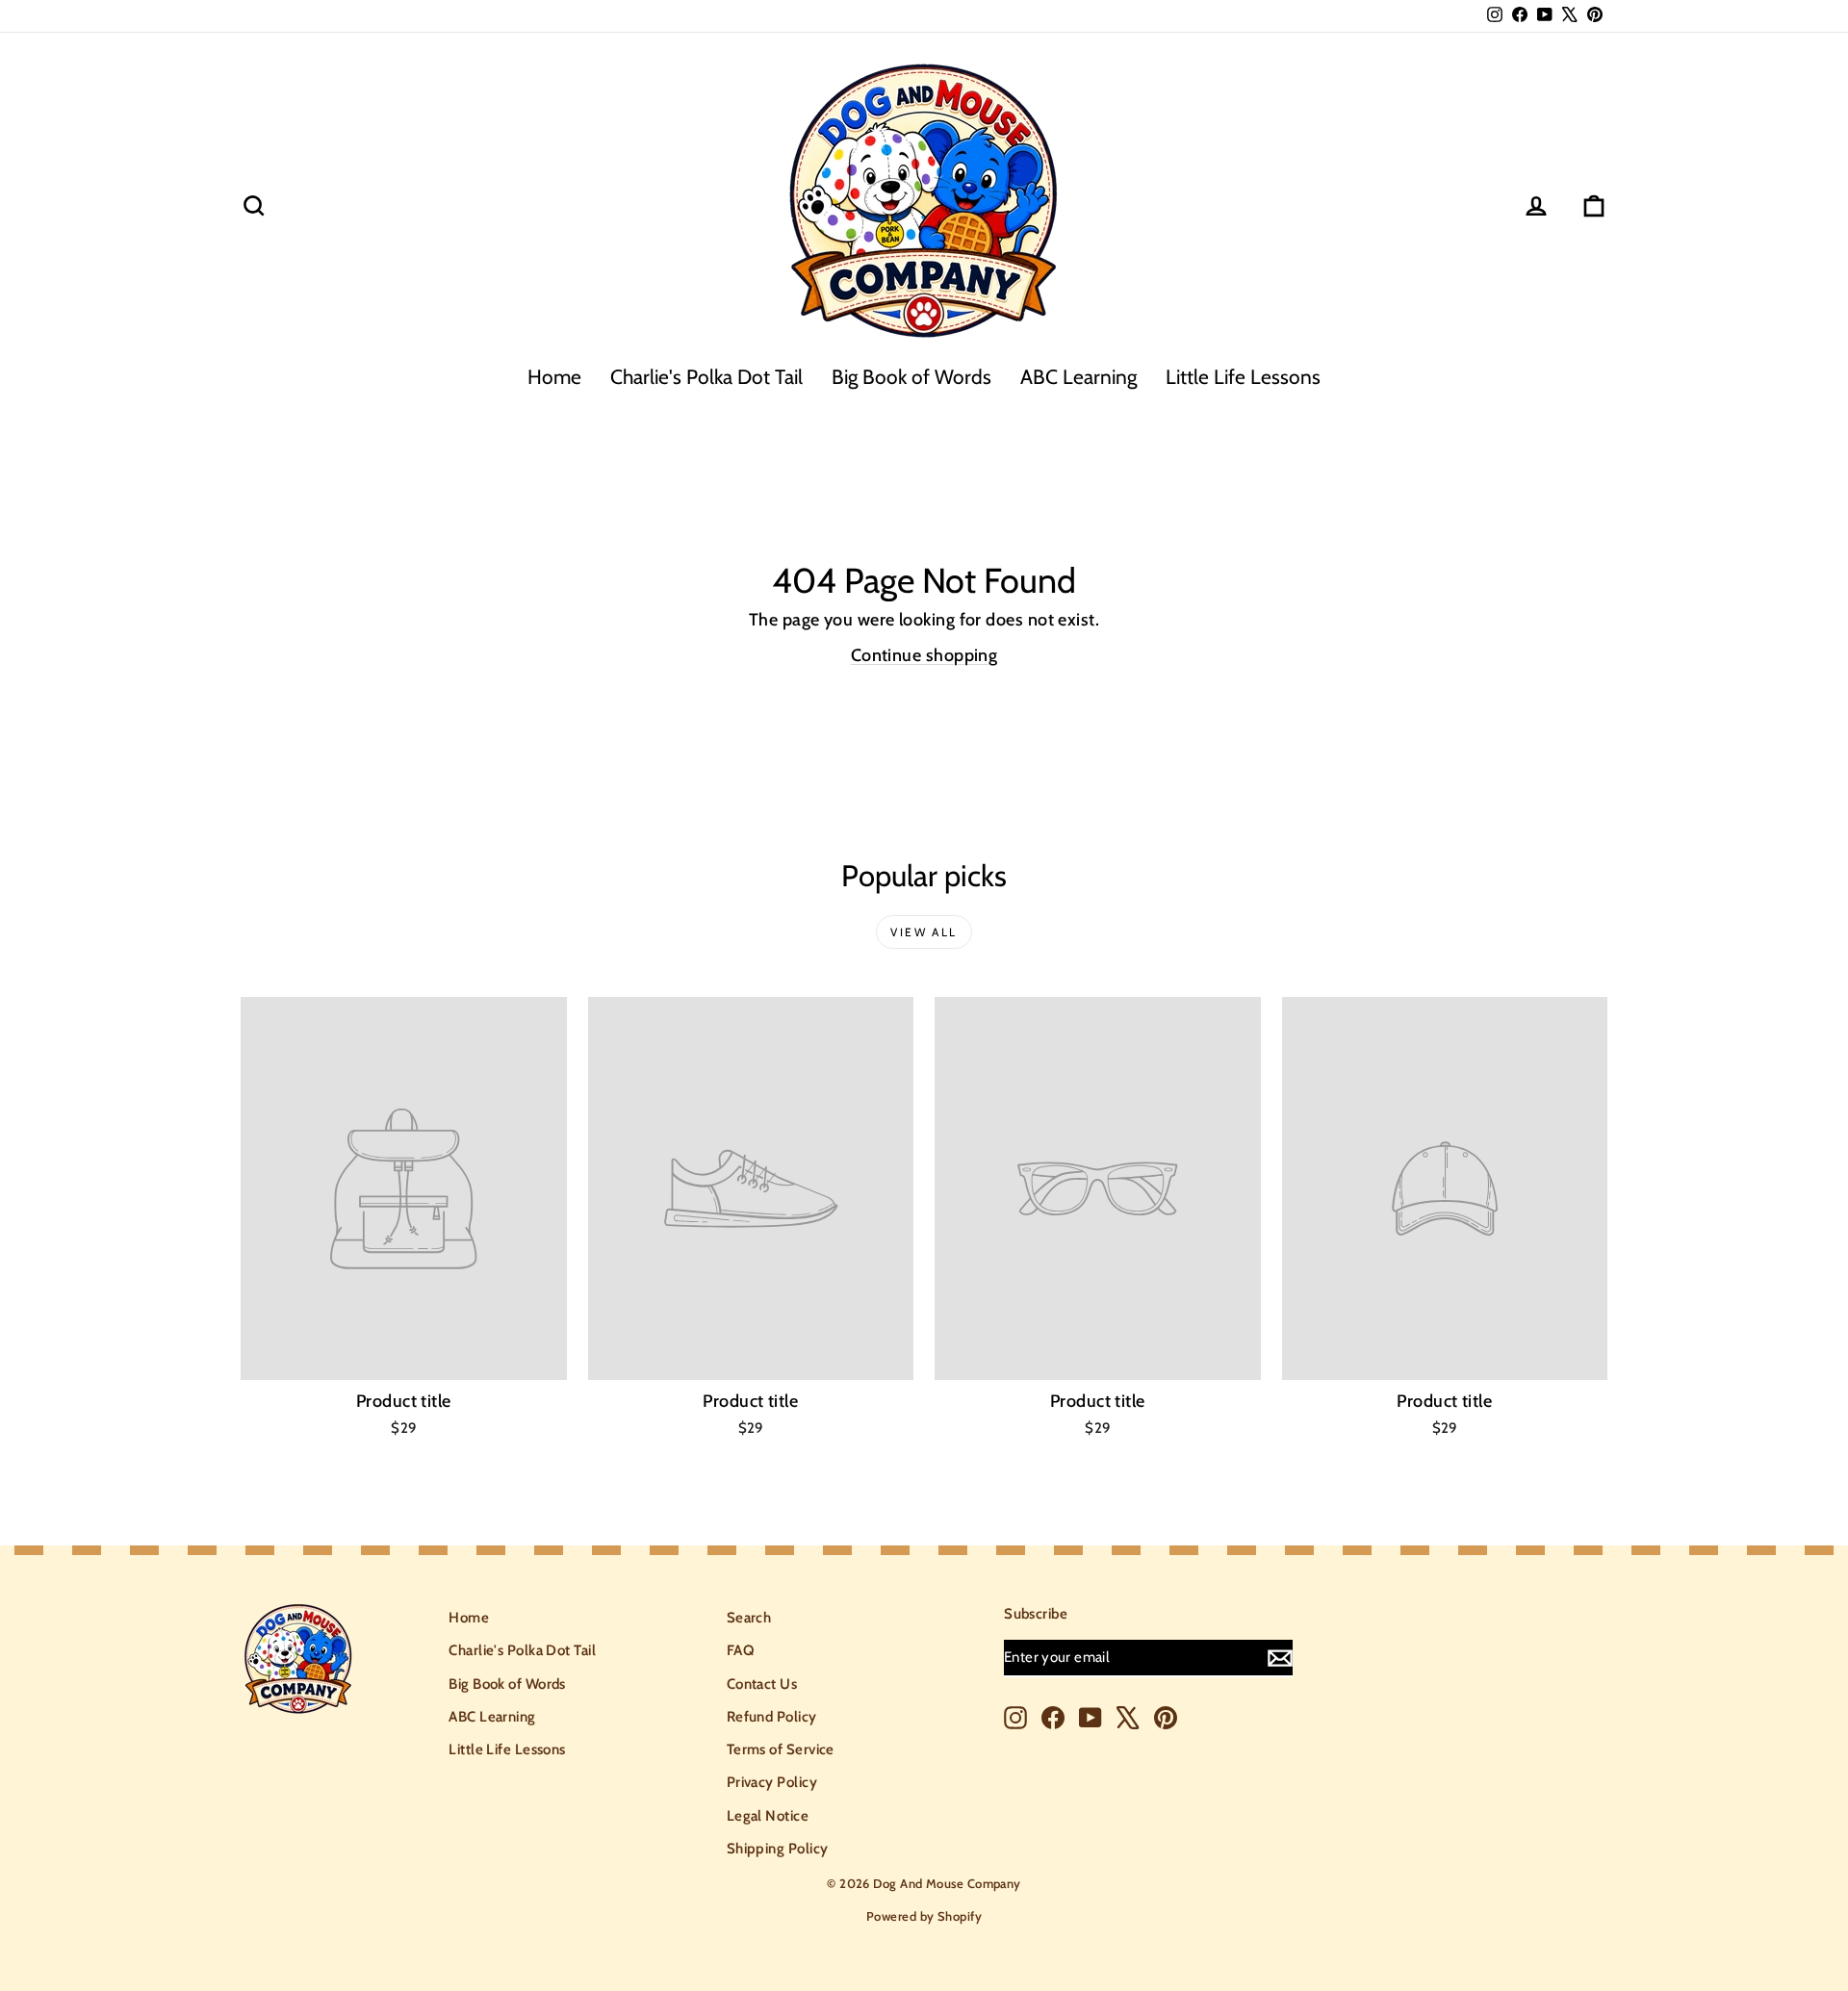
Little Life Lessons (1243, 377)
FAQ (740, 1650)
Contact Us (762, 1684)
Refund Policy (772, 1717)
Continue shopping (924, 655)
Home (554, 377)
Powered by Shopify (924, 1916)
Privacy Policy (772, 1782)
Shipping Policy (778, 1849)
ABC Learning (1078, 377)
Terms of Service (781, 1749)
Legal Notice (768, 1816)
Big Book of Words (911, 377)
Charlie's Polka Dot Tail (706, 377)
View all (924, 932)
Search (749, 1618)
